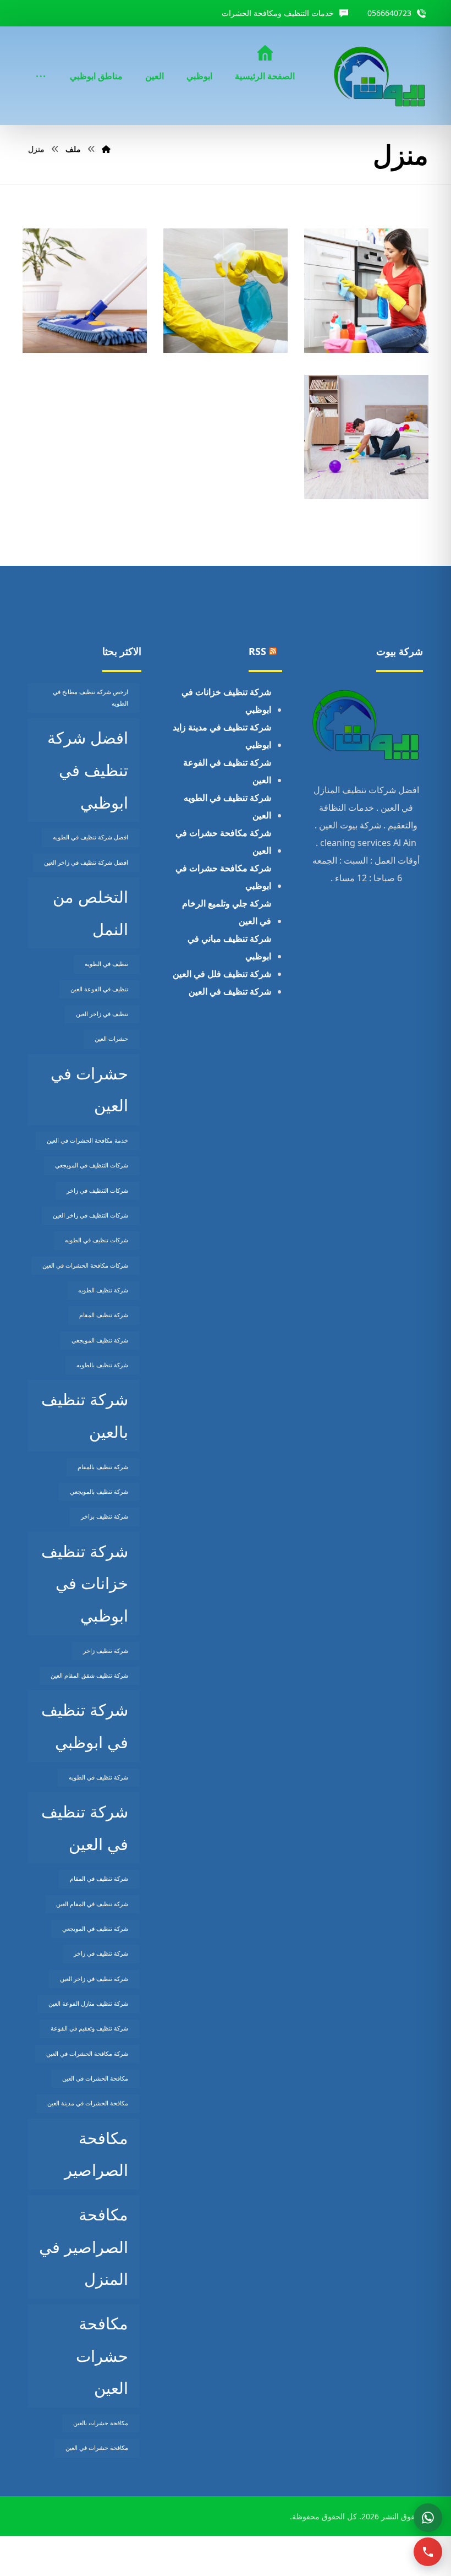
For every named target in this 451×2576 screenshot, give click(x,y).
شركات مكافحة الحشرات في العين (85, 1265)
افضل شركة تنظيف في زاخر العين (86, 863)
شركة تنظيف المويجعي (100, 1340)
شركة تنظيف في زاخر (101, 1953)
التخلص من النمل (90, 913)
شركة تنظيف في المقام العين (92, 1904)
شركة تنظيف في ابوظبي (85, 1726)
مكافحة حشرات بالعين (101, 2423)
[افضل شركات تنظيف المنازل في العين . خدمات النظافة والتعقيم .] (380, 76)
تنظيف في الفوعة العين (99, 989)
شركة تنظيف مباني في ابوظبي (229, 947)
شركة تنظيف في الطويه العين (227, 806)
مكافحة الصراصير (96, 2154)
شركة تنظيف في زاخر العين (94, 1979)
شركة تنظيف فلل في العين (222, 974)
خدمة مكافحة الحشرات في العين (87, 1140)
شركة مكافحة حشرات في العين (223, 842)
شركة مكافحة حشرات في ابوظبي (223, 877)
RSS (257, 651)
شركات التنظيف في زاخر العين (90, 1215)
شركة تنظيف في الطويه (98, 1777)
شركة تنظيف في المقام (99, 1879)
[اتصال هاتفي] (428, 2552)
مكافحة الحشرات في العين (95, 2078)
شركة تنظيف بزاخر (105, 1516)
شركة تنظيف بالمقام (103, 1467)
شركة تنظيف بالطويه (102, 1365)
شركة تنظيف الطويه (103, 1290)
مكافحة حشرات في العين (97, 2448)
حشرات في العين (89, 1090)
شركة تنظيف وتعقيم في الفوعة (89, 2028)
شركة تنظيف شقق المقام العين (89, 1676)
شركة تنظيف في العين (230, 991)
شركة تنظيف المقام (104, 1315)
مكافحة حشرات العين (102, 2356)
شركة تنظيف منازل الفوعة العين (88, 2004)
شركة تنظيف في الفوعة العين (227, 771)
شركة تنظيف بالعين (85, 1415)
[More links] (41, 61)
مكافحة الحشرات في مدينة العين (88, 2103)
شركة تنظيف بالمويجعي (99, 1492)
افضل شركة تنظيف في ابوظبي (88, 770)
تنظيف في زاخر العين (102, 1014)
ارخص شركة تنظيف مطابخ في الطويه (90, 698)
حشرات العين (111, 1039)
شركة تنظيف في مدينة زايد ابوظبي (222, 736)
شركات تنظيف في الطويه (97, 1240)
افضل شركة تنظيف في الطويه (90, 837)
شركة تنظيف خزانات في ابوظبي (226, 701)
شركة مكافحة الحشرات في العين (87, 2054)
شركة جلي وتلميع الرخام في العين (227, 912)
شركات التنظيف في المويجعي (92, 1165)
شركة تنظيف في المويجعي (95, 1929)
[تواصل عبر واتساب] (428, 2518)
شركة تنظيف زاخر (106, 1651)
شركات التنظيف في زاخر (97, 1191)
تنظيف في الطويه (106, 964)
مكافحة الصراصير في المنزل (84, 2247)
